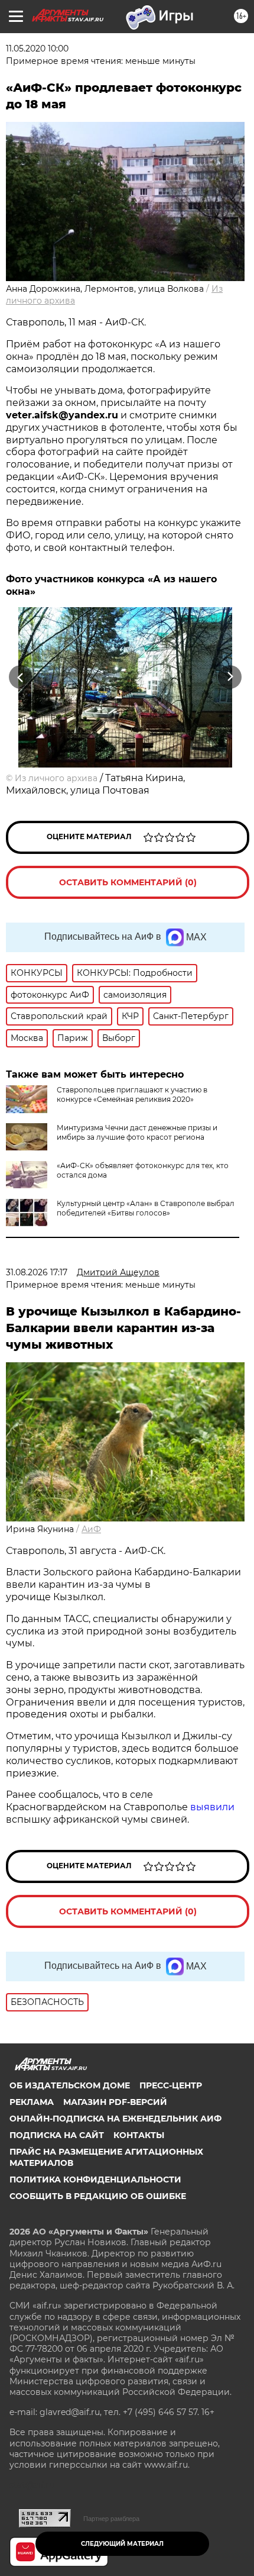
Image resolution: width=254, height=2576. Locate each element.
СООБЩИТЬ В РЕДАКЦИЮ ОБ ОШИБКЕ (98, 2196)
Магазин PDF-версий (115, 2102)
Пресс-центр (171, 2085)
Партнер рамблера (111, 2519)
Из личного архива (56, 778)
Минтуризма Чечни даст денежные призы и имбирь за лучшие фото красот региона (137, 1132)
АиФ (91, 1529)
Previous (19, 677)
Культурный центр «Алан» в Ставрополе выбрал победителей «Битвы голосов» (146, 1208)
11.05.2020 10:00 (37, 49)
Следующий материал (122, 2544)
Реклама (32, 2102)
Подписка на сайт (57, 2135)
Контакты (139, 2135)
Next (230, 677)
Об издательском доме (70, 2085)
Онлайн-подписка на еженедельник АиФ (115, 2119)
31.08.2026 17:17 (37, 1272)
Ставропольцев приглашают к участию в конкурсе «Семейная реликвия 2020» (132, 1094)
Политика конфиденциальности (95, 2180)
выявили (212, 1807)
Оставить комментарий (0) (128, 882)
